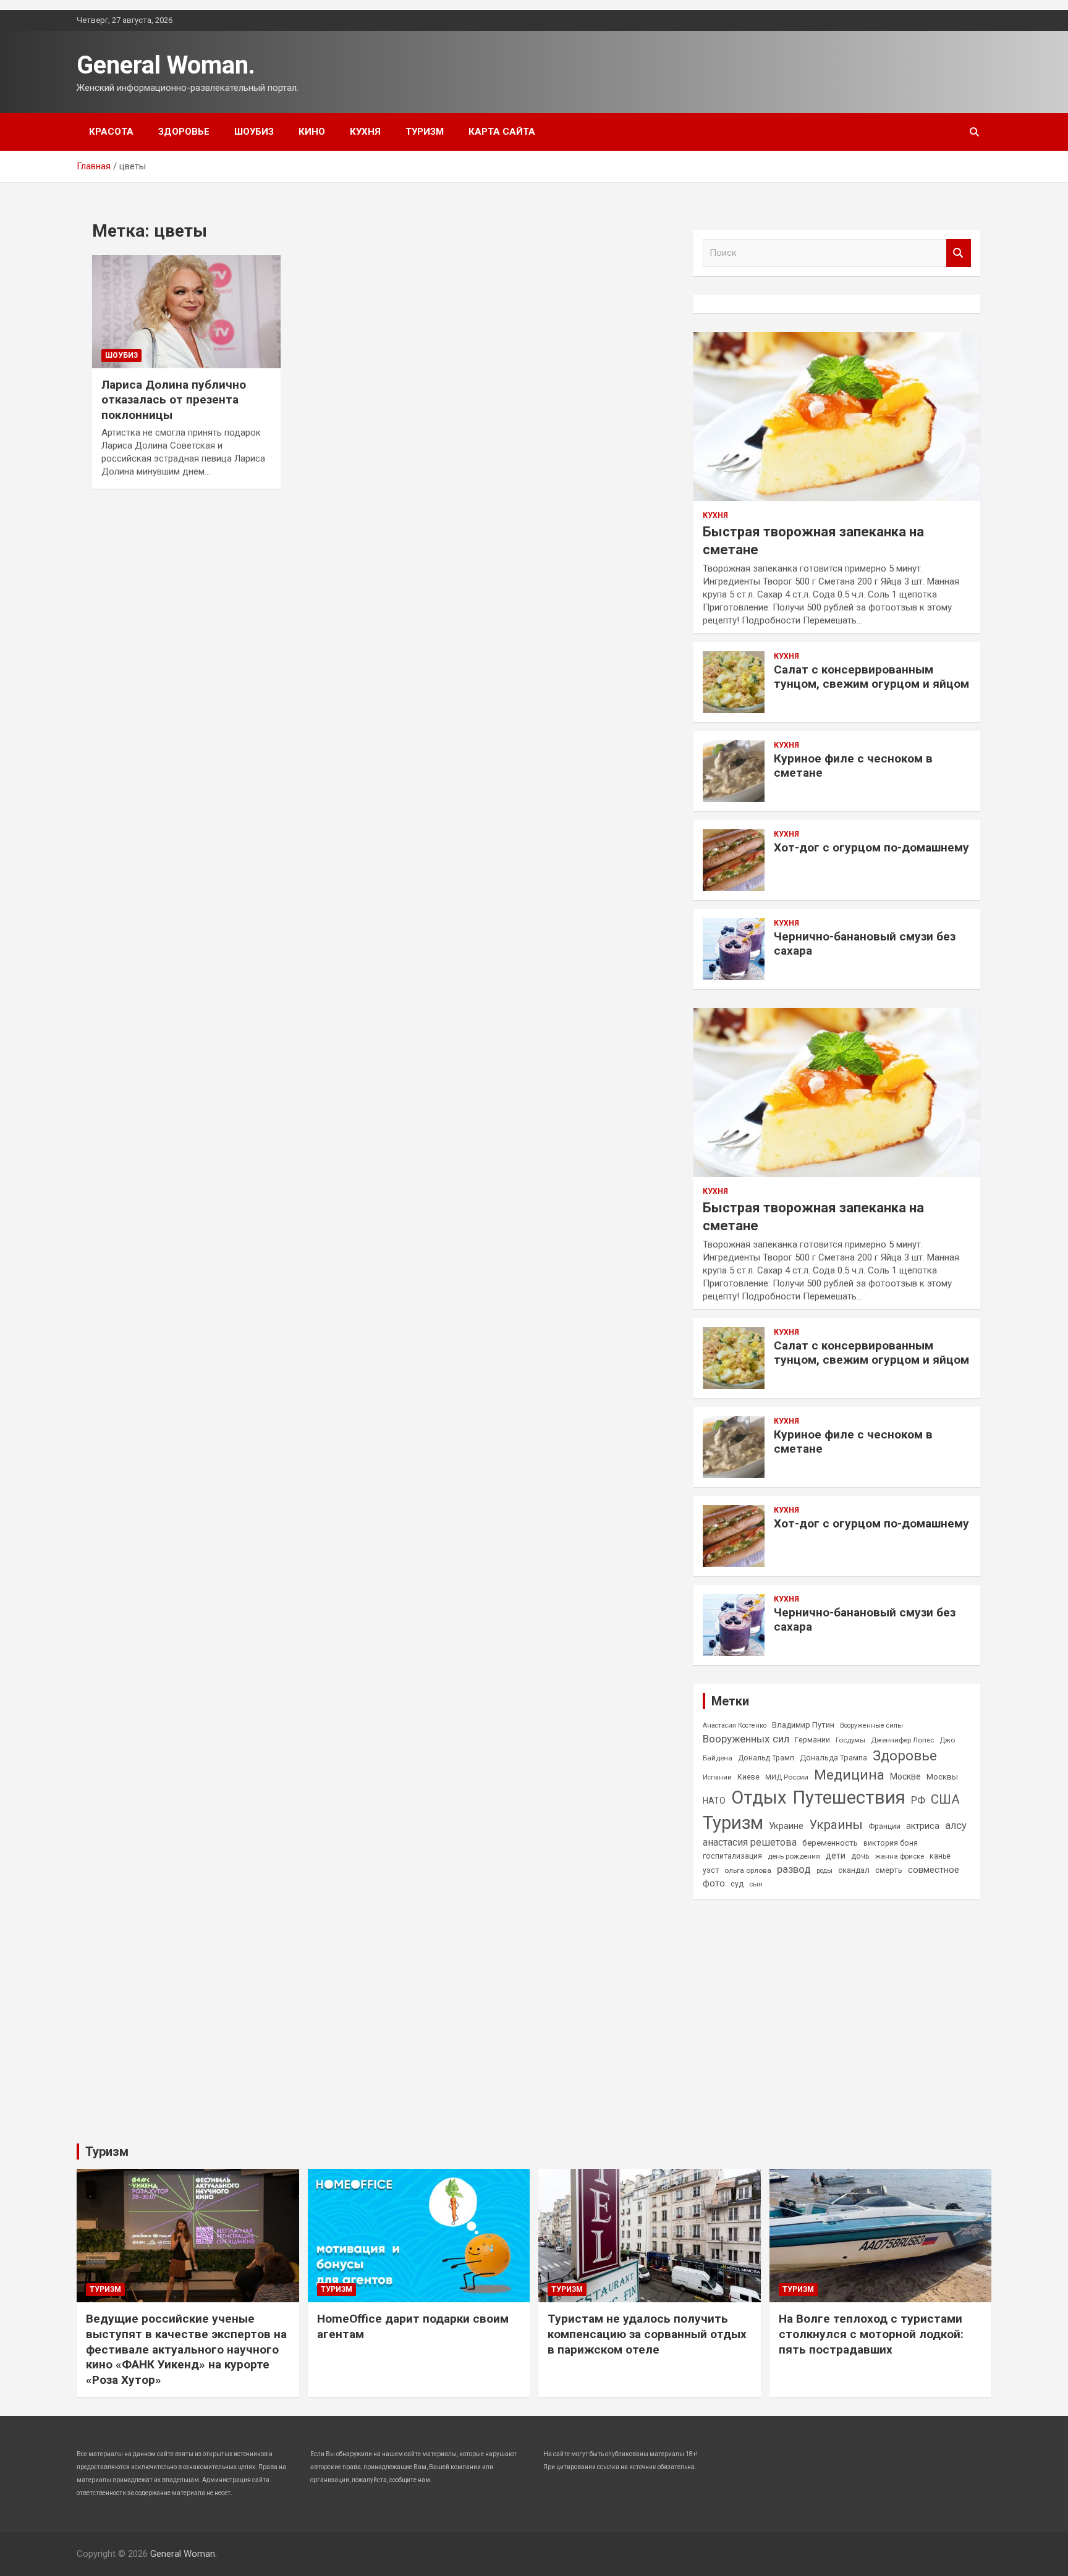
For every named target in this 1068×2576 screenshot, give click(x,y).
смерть (889, 1870)
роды (824, 1871)
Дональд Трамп (766, 1758)
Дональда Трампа (833, 1758)
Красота (111, 132)
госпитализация (732, 1856)
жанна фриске (900, 1856)
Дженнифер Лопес (902, 1740)
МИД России (787, 1777)
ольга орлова (748, 1870)
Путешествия (849, 1797)
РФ (918, 1800)
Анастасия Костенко (735, 1725)
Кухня (365, 132)
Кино (312, 132)
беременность (830, 1843)
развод (794, 1869)
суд (737, 1884)
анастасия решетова (750, 1842)
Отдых (759, 1797)
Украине (786, 1826)
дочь (860, 1856)
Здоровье (184, 132)
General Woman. (166, 65)
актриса (923, 1826)
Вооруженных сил (746, 1739)
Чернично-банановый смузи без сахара (865, 944)
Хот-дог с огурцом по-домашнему (871, 847)
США (945, 1799)
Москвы (942, 1777)
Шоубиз (254, 132)
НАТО (714, 1801)
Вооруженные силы (871, 1725)
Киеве (748, 1777)
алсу (956, 1826)
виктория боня (891, 1843)
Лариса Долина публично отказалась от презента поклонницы (174, 400)
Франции (884, 1826)
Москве (905, 1776)
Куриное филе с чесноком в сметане (853, 766)
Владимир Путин (803, 1725)
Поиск (959, 253)
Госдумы (850, 1740)
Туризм (425, 132)
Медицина (849, 1775)
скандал (854, 1870)
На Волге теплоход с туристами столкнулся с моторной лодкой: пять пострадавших (871, 2334)
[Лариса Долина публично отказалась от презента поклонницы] (186, 311)
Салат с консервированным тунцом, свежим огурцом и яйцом (871, 677)
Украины (836, 1825)
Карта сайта (502, 132)
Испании (717, 1777)
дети (836, 1856)
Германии (812, 1740)
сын (756, 1884)
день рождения (794, 1856)
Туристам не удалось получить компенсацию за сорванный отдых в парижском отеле (647, 2334)
